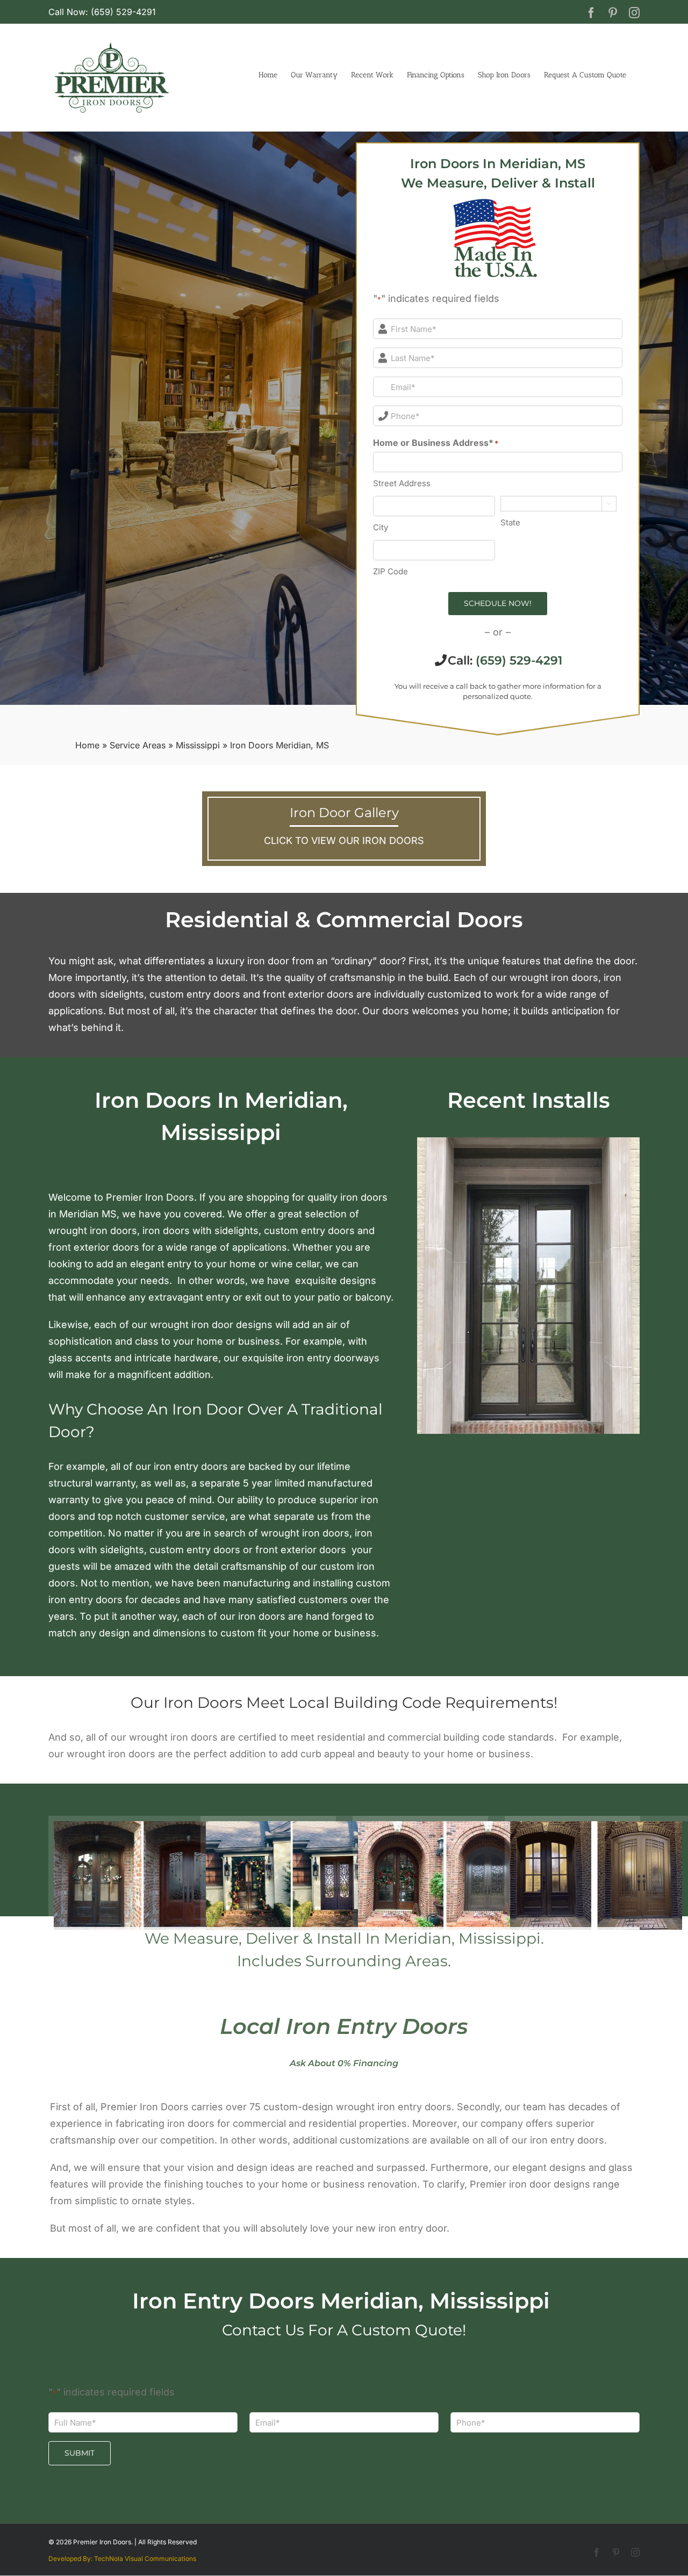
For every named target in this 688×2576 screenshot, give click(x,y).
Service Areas (138, 745)
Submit (80, 2453)
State (510, 522)
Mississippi (198, 745)
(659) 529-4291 (519, 661)
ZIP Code (390, 571)
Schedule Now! (498, 603)
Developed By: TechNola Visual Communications (122, 2559)
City (381, 527)
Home (87, 745)
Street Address (402, 483)
